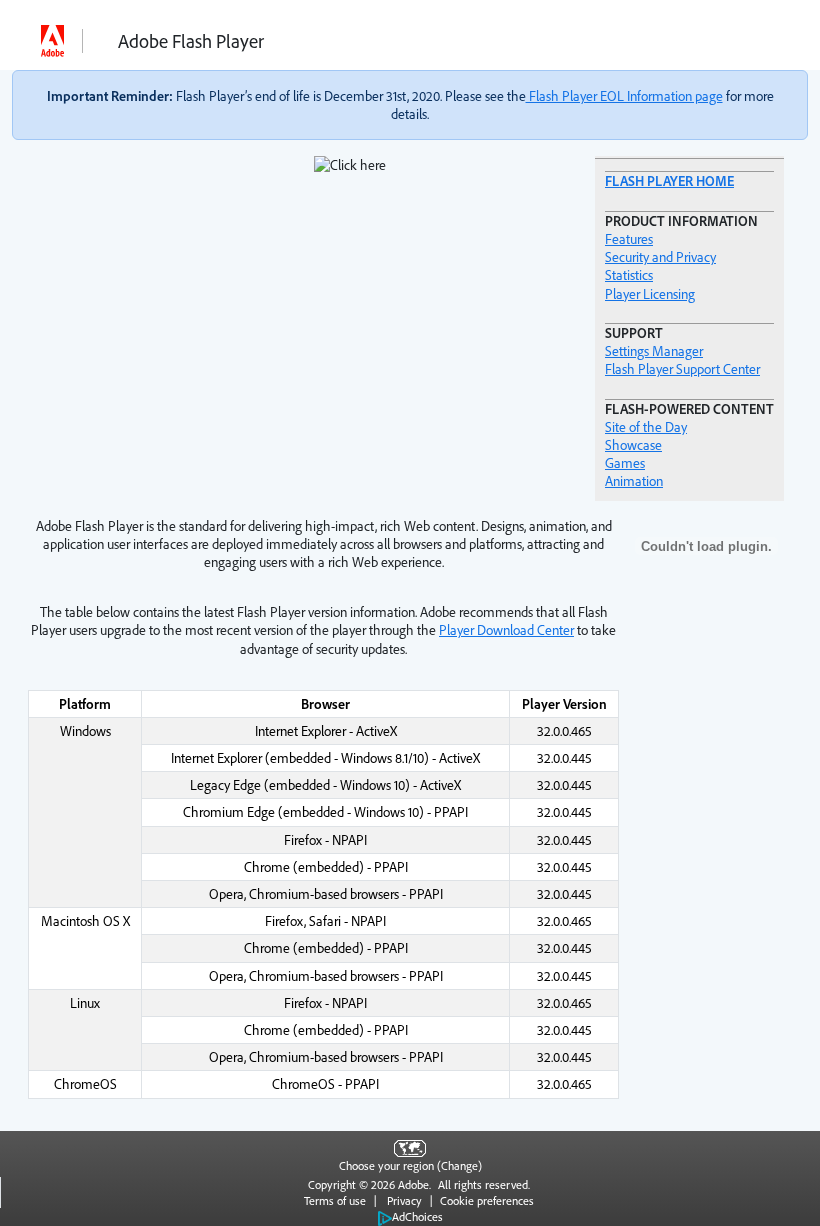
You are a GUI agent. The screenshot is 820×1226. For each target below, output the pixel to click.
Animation (634, 481)
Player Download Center (506, 630)
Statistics (629, 275)
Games (625, 463)
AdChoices (417, 1216)
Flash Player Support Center (682, 369)
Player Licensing (650, 294)
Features (629, 239)
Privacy (404, 1200)
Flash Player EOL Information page (624, 96)
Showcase (633, 445)
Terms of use (335, 1200)
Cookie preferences (487, 1200)
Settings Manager (654, 351)
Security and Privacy (660, 257)
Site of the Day (646, 427)
